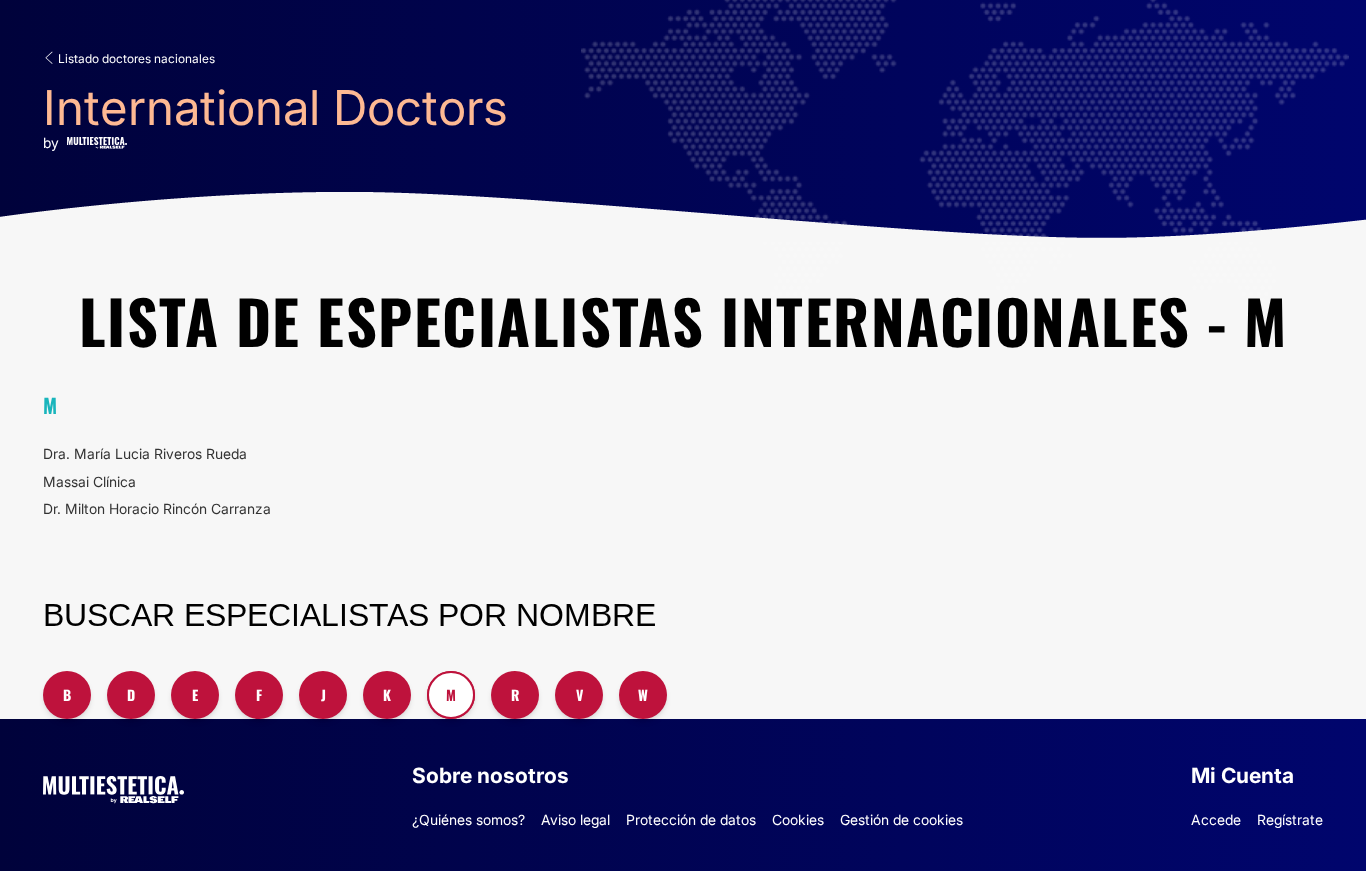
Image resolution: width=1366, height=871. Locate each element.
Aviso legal (575, 819)
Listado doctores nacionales (135, 58)
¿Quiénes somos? (468, 819)
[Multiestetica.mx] (113, 786)
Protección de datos (691, 819)
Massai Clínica (89, 481)
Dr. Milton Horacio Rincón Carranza (157, 508)
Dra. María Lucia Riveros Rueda (145, 453)
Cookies (798, 819)
